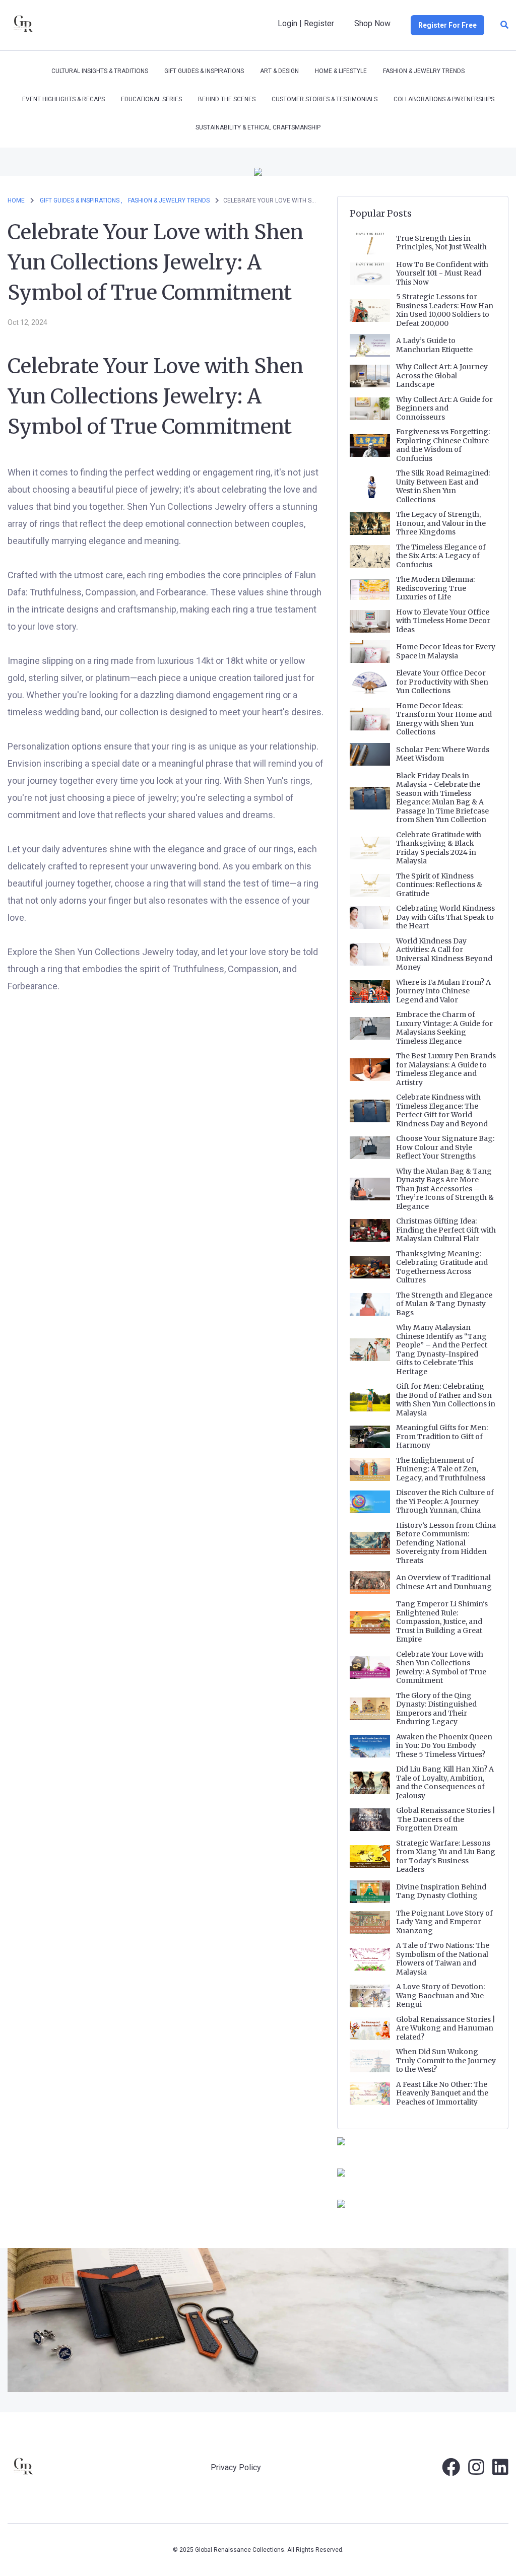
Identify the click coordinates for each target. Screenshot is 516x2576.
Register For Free (447, 25)
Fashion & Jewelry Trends (424, 71)
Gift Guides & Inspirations (204, 71)
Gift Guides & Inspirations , (81, 200)
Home (16, 200)
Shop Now (372, 23)
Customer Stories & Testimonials (325, 99)
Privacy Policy (236, 2467)
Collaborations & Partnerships (444, 99)
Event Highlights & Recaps (63, 99)
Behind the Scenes (227, 99)
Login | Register (306, 23)
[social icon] (451, 2471)
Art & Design (279, 71)
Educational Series (151, 99)
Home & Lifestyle (341, 71)
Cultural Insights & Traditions (100, 71)
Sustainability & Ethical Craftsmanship (258, 127)
